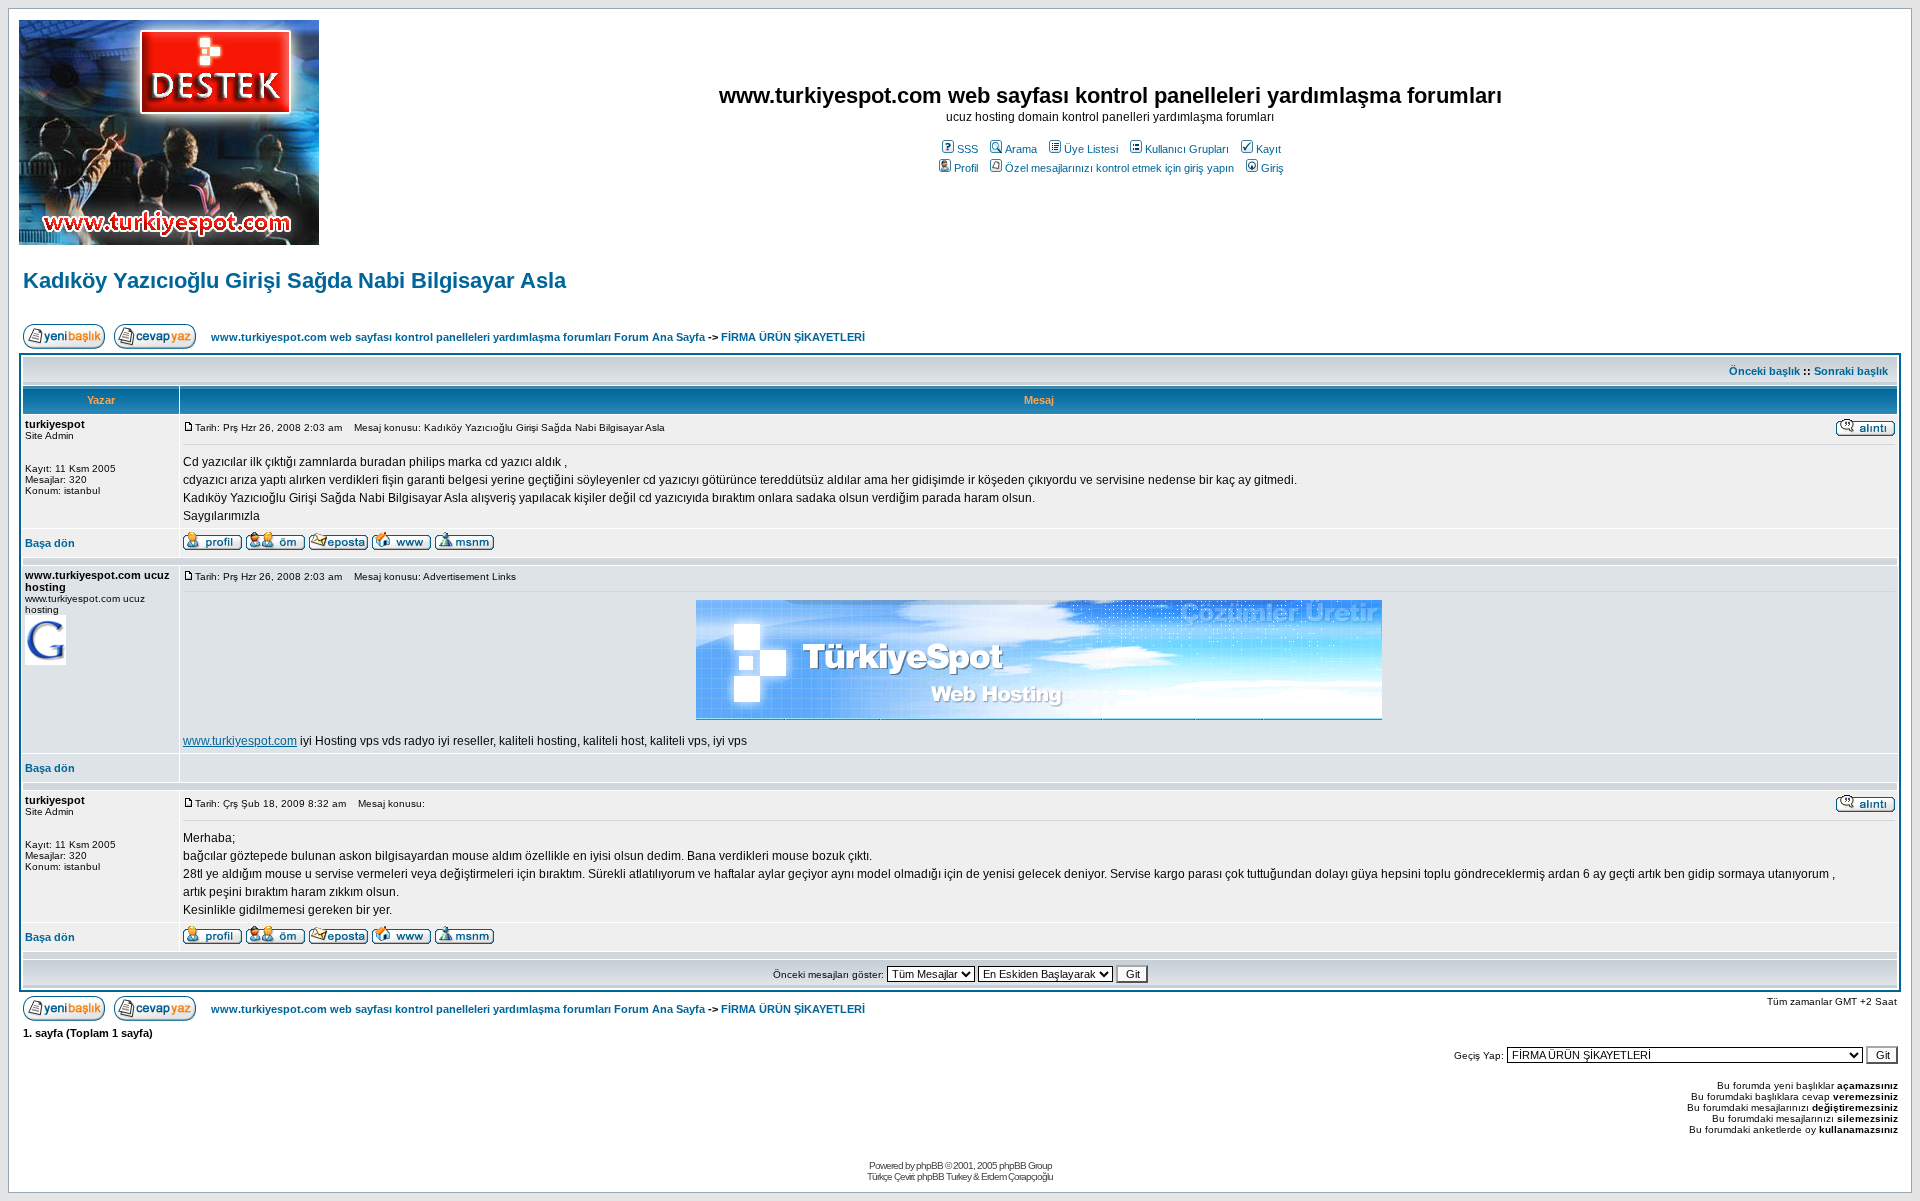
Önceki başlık (1764, 371)
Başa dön (50, 543)
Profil (966, 168)
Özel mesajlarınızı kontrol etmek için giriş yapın (1119, 168)
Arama (1021, 149)
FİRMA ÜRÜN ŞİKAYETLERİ (793, 337)
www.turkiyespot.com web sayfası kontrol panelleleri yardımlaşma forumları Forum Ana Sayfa (458, 337)
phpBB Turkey (944, 1176)
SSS (967, 149)
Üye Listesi (1091, 149)
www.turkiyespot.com (240, 741)
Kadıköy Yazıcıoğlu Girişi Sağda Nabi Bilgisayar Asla (294, 280)
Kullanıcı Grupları (1187, 149)
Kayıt (1268, 149)
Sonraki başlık (1851, 371)
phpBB (929, 1165)
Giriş (1272, 168)
